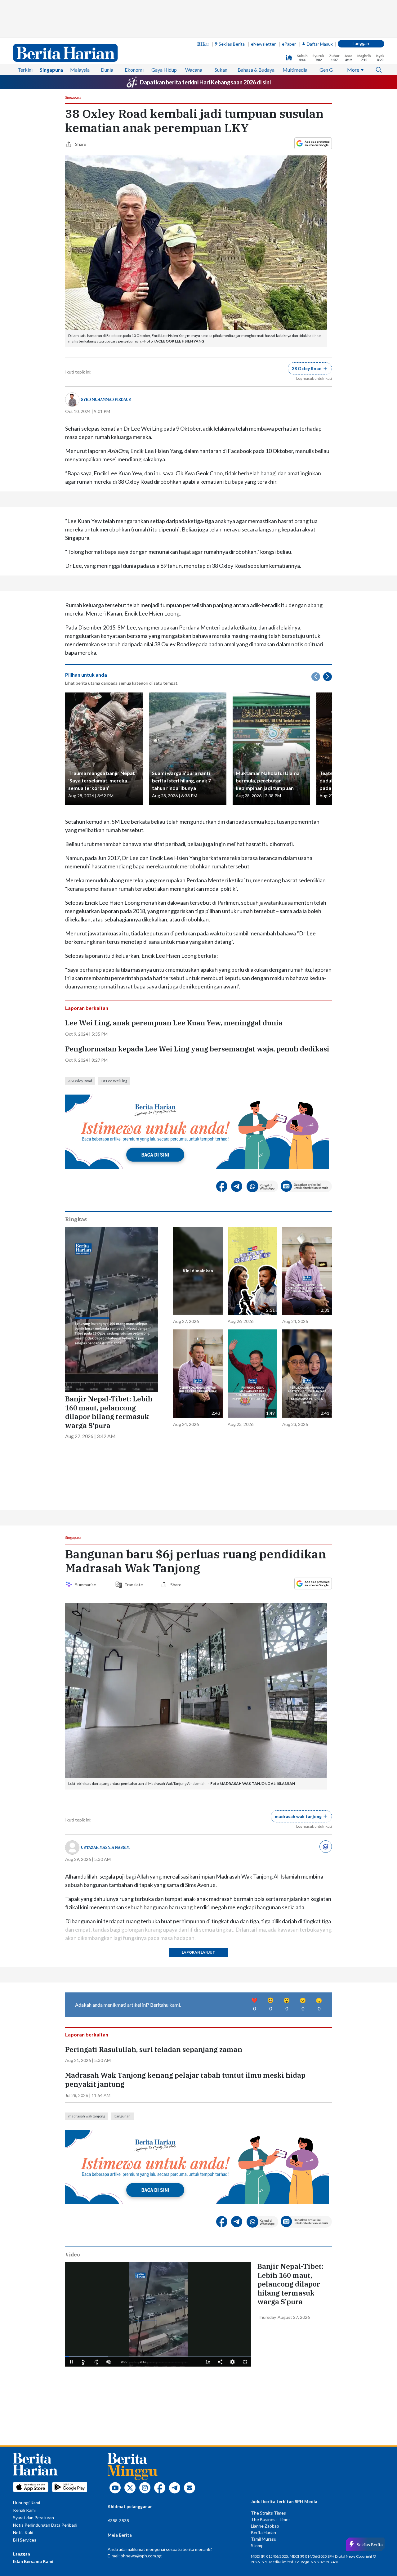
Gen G (326, 70)
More (353, 70)
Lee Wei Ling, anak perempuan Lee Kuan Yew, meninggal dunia (174, 1023)
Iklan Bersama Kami (33, 2561)
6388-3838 (118, 2521)
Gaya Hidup (164, 70)
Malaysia (80, 70)
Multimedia (295, 70)
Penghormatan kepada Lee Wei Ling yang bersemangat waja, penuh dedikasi (197, 1049)
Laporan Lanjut (198, 1952)
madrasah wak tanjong (87, 2116)
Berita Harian (263, 2532)
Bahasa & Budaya (256, 70)
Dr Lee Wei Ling (114, 1081)
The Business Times (271, 2519)
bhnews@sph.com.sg (141, 2556)
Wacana (194, 70)
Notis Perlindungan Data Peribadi (45, 2525)
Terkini (25, 70)
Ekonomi (134, 70)
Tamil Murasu (264, 2539)
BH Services (25, 2540)
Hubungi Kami (27, 2503)
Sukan (221, 70)
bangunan (123, 2116)
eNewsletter (263, 44)
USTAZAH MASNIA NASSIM (105, 1847)
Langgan (361, 43)
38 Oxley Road (80, 1081)
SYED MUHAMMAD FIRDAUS (106, 399)
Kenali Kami (24, 2510)
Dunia (107, 70)
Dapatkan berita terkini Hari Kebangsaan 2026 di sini (205, 82)
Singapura (51, 70)
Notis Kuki (23, 2532)
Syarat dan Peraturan (33, 2518)
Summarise (87, 1585)
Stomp (257, 2545)
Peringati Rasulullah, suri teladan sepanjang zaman (154, 2050)
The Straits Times (268, 2513)
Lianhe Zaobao (265, 2526)
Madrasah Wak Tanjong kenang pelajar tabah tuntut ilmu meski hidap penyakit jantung (185, 2080)
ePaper (289, 44)
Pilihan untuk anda (86, 675)
